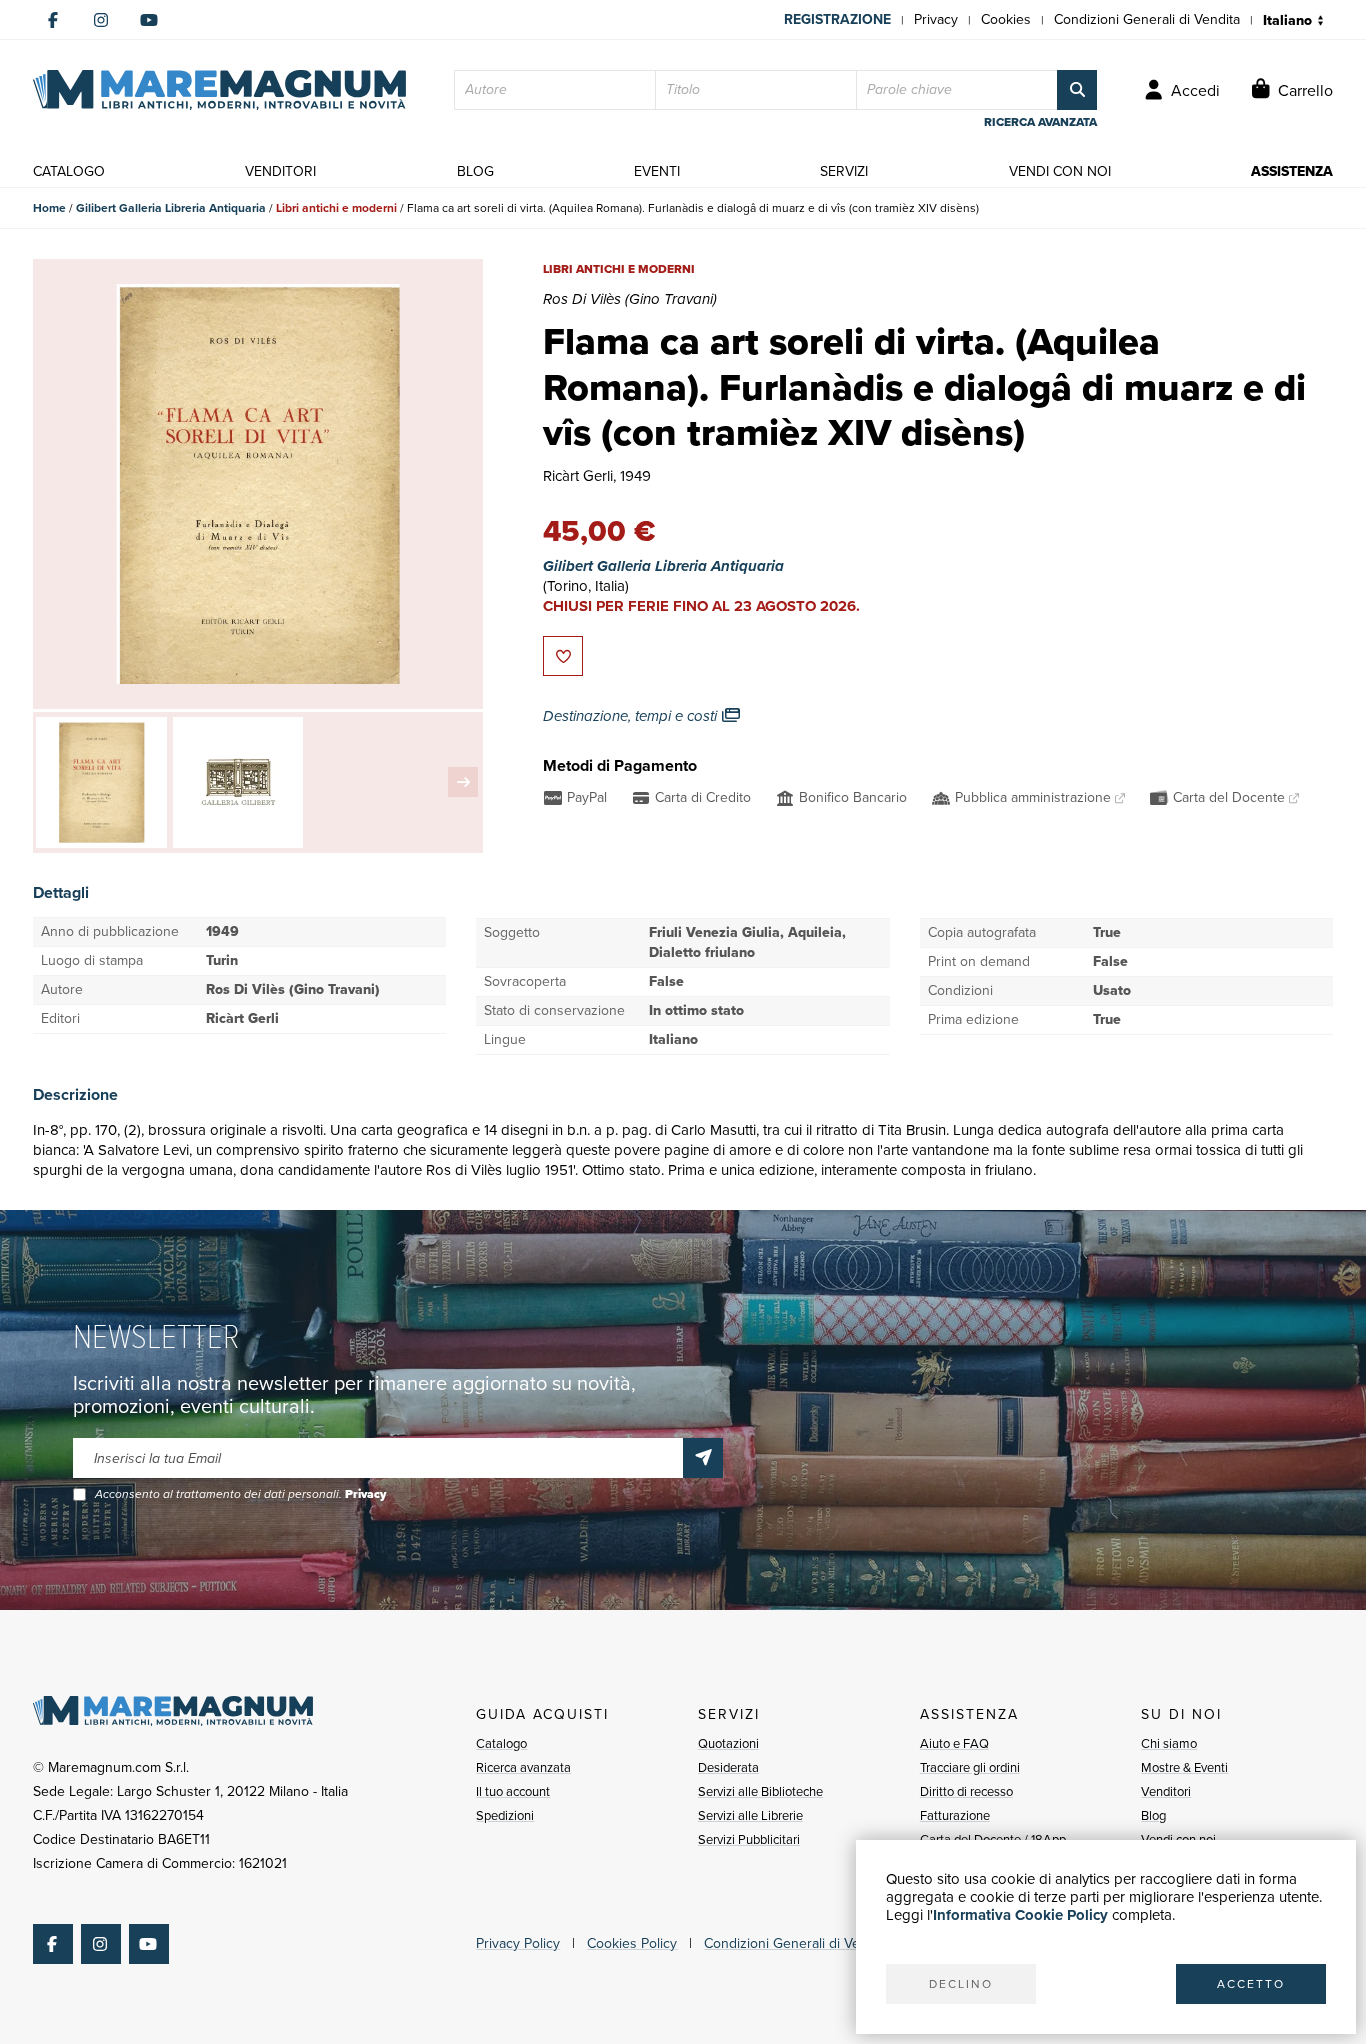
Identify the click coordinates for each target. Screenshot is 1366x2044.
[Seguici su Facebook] (53, 20)
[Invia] (703, 1458)
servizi (844, 171)
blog (475, 171)
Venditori (1166, 1791)
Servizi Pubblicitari (749, 1839)
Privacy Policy (518, 1943)
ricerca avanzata (1040, 122)
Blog (1153, 1815)
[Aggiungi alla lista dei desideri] (563, 656)
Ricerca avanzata (523, 1767)
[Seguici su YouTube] (149, 20)
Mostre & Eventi (1184, 1767)
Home (49, 208)
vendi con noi (1060, 171)
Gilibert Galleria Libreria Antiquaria (171, 208)
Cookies (1006, 19)
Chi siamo (1169, 1743)
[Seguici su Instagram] (101, 20)
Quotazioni (728, 1743)
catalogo (69, 171)
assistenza (1292, 171)
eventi (657, 171)
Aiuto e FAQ (954, 1743)
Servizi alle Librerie (750, 1815)
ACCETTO (1251, 1984)
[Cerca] (1077, 90)
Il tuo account (513, 1791)
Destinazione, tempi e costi (632, 716)
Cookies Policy (632, 1943)
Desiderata (728, 1767)
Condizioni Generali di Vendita (1147, 19)
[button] (463, 782)
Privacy (936, 19)
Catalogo (501, 1743)
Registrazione (837, 19)
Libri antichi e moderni (336, 208)
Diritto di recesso (966, 1791)
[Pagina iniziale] (219, 90)
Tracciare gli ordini (970, 1767)
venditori (280, 171)
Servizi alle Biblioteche (760, 1791)
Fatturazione (955, 1815)
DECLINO (961, 1984)
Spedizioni (505, 1815)
